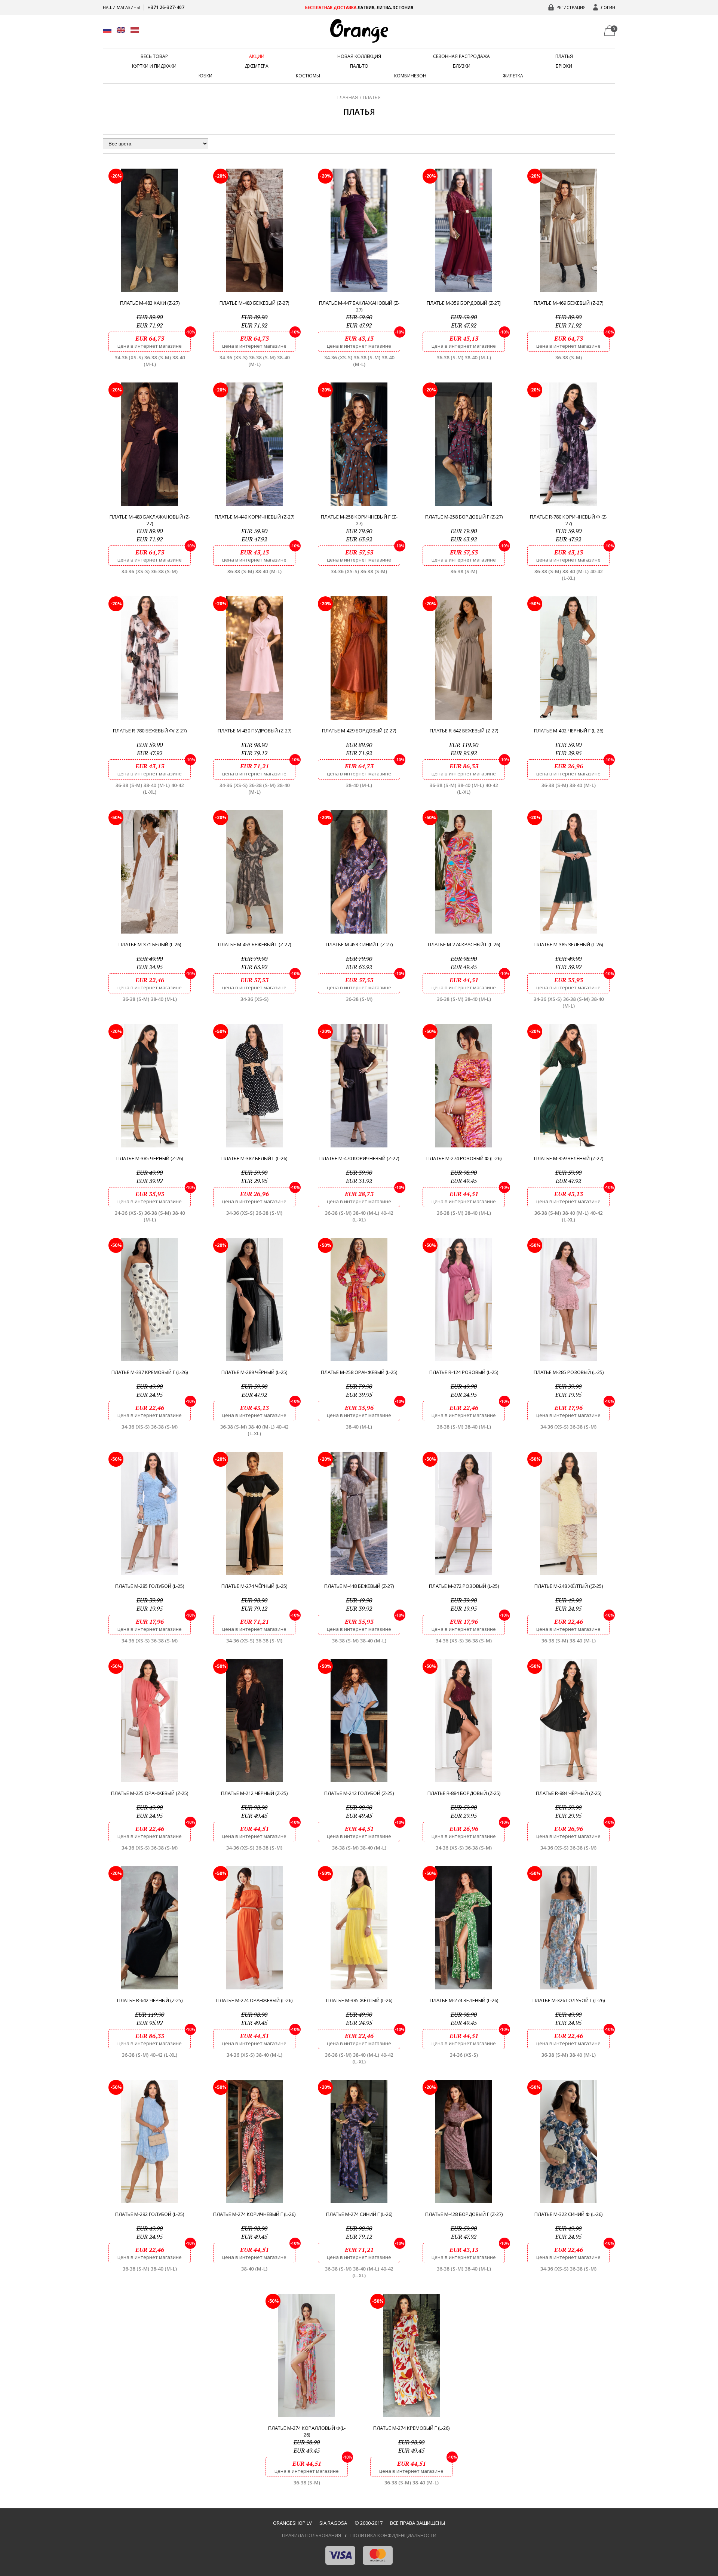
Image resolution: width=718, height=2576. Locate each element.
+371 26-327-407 (166, 7)
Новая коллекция (359, 56)
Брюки (564, 66)
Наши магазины (121, 7)
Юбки (205, 76)
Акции (257, 56)
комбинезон (410, 76)
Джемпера (257, 66)
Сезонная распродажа (461, 56)
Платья (564, 56)
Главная (348, 97)
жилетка (513, 76)
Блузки (462, 66)
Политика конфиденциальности (393, 2535)
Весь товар (154, 56)
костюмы (308, 76)
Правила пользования (312, 2535)
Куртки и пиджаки (154, 66)
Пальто (359, 66)
